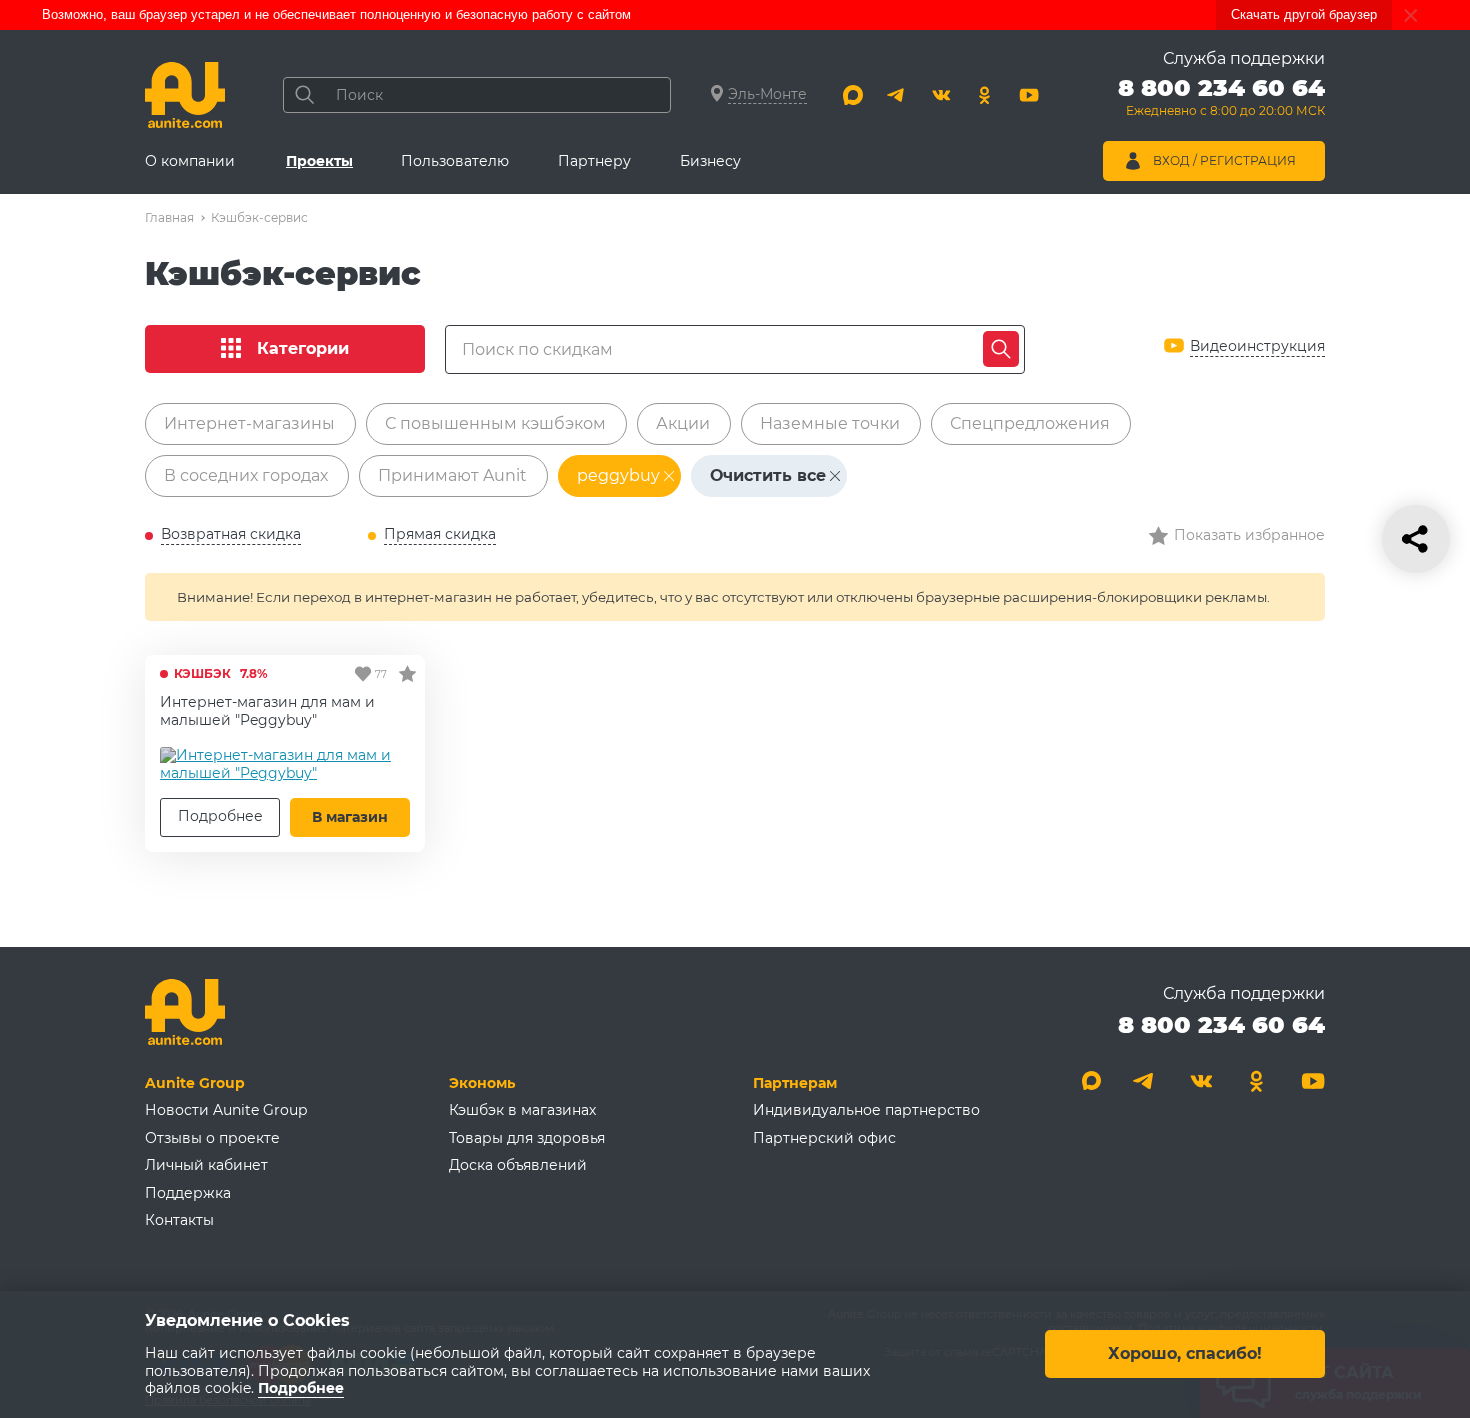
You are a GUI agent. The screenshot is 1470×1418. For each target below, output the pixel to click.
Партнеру (594, 161)
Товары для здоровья (527, 1138)
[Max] (853, 95)
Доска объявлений (518, 1165)
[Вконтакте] (941, 95)
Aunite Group (195, 1083)
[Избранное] (407, 673)
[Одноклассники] (985, 95)
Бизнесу (710, 161)
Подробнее (220, 816)
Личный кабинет (206, 1165)
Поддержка (188, 1193)
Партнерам (795, 1083)
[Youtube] (1029, 95)
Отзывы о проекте (212, 1138)
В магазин (350, 817)
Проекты (319, 161)
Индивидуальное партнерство (866, 1110)
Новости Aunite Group (226, 1110)
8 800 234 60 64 (1221, 1024)
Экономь (482, 1083)
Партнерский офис (824, 1138)
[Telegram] (897, 95)
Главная (169, 217)
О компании (190, 161)
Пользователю (455, 161)
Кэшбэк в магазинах (522, 1110)
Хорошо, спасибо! (1185, 1354)
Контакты (179, 1220)
